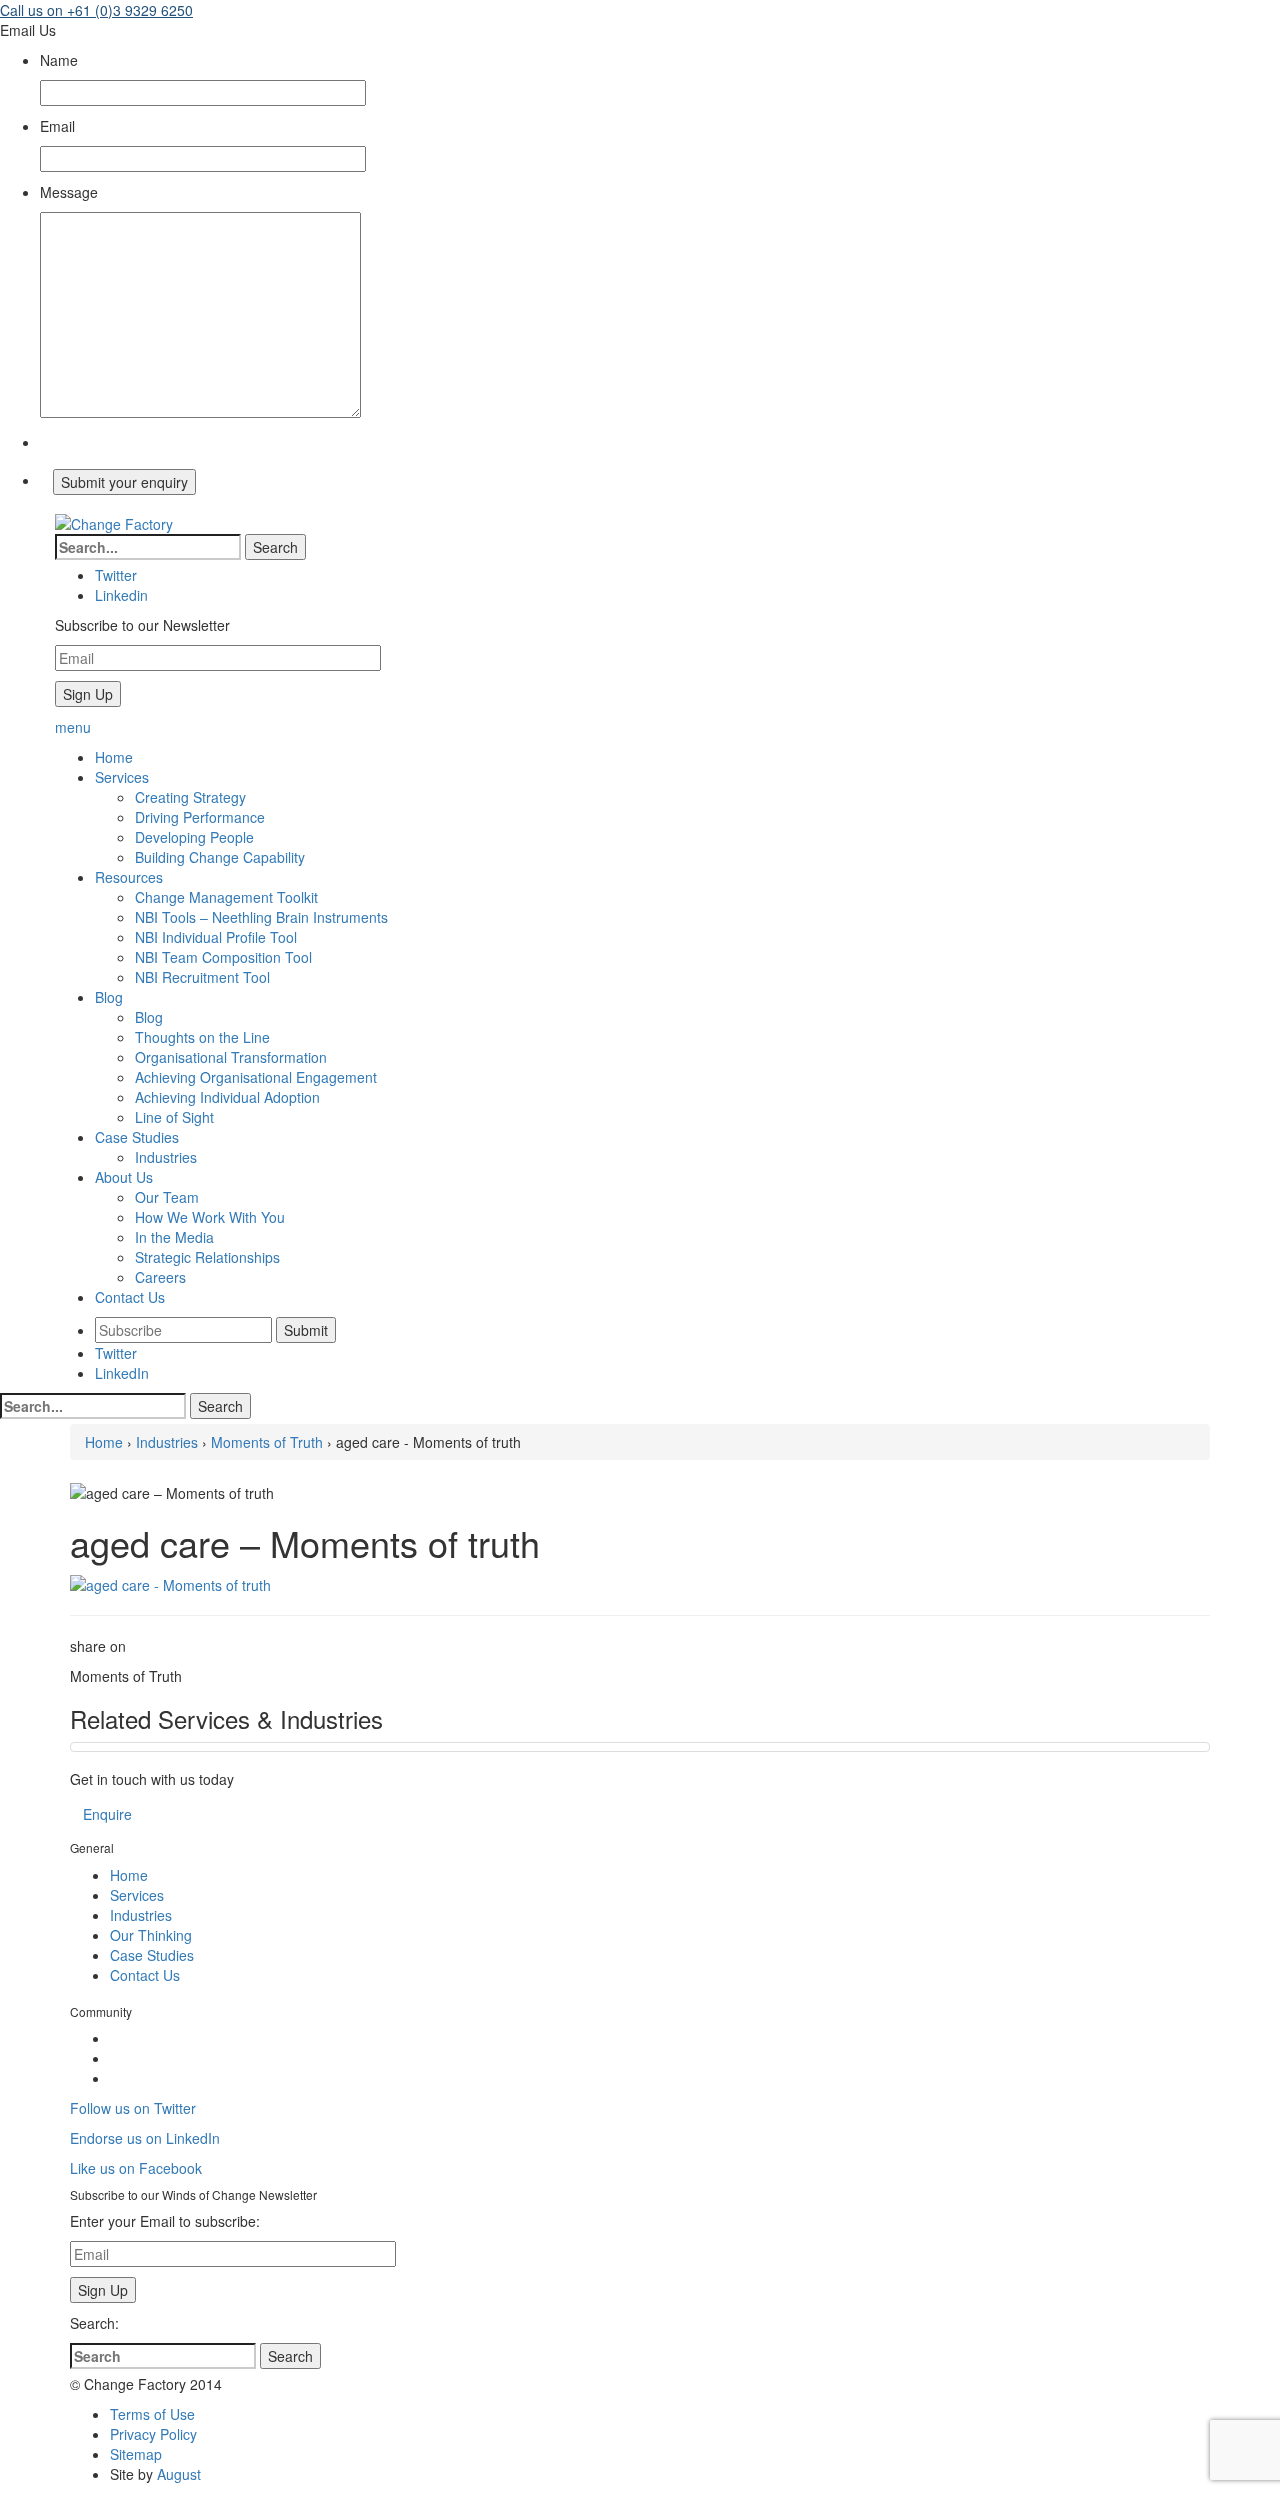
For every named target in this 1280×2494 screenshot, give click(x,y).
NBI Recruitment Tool (202, 977)
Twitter (116, 1353)
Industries (166, 1157)
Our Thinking (151, 1935)
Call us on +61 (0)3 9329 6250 (96, 10)
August (179, 2474)
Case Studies (152, 1955)
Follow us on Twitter (133, 2108)
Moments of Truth (267, 1442)
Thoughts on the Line (202, 1037)
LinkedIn (122, 1373)
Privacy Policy (153, 2434)
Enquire (107, 1814)
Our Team (167, 1197)
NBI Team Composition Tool (223, 957)
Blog (149, 1017)
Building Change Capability (220, 857)
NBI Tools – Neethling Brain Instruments (261, 917)
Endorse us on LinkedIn (145, 2138)
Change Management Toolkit (226, 897)
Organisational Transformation (231, 1057)
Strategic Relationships (207, 1257)
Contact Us (145, 1975)
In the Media (174, 1237)
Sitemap (136, 2454)
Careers (160, 1277)
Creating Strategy (190, 797)
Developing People (194, 837)
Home (104, 1442)
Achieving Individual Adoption (227, 1097)
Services (137, 1895)
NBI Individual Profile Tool (216, 937)
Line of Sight (174, 1117)
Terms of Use (152, 2414)
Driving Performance (200, 817)
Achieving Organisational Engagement (256, 1077)
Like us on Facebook (136, 2168)
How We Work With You (210, 1217)
